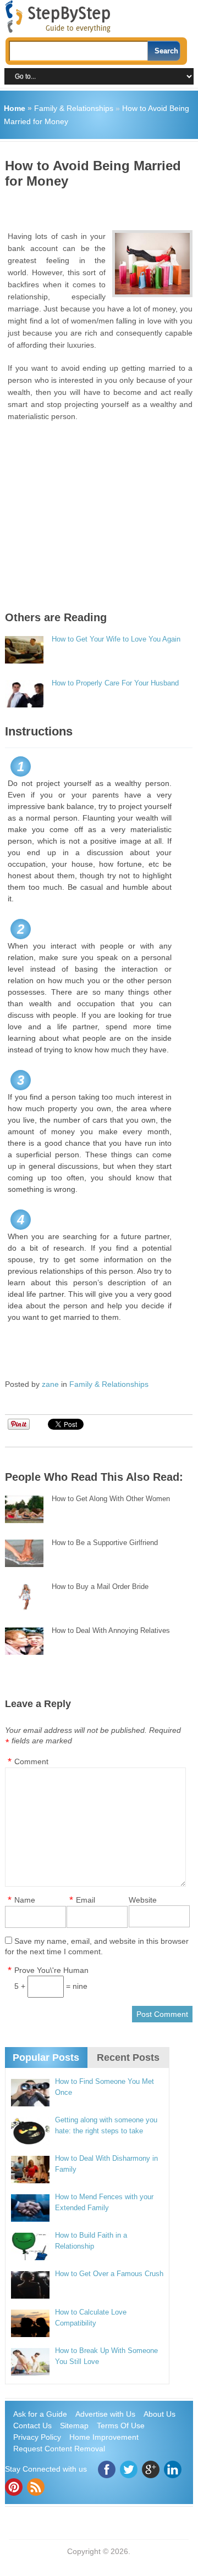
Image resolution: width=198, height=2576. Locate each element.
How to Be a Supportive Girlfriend (105, 1543)
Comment (31, 1761)
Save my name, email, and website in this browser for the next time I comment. (97, 1946)
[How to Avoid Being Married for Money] (152, 264)
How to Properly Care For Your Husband (115, 683)
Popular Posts (46, 2058)
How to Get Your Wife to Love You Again (116, 639)
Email (86, 1900)
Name (25, 1900)
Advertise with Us (105, 2414)
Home (15, 108)
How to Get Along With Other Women (111, 1499)
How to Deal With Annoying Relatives (111, 1630)
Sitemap (74, 2426)
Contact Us (32, 2426)
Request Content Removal (59, 2449)
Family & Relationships (74, 108)
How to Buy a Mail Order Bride (100, 1587)
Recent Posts (128, 2058)
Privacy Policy (37, 2437)
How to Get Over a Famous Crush (109, 2274)
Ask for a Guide (40, 2414)
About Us (159, 2414)
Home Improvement (104, 2437)
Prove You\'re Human (51, 1970)
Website (143, 1900)
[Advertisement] (101, 205)
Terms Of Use (121, 2426)
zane (50, 1384)
